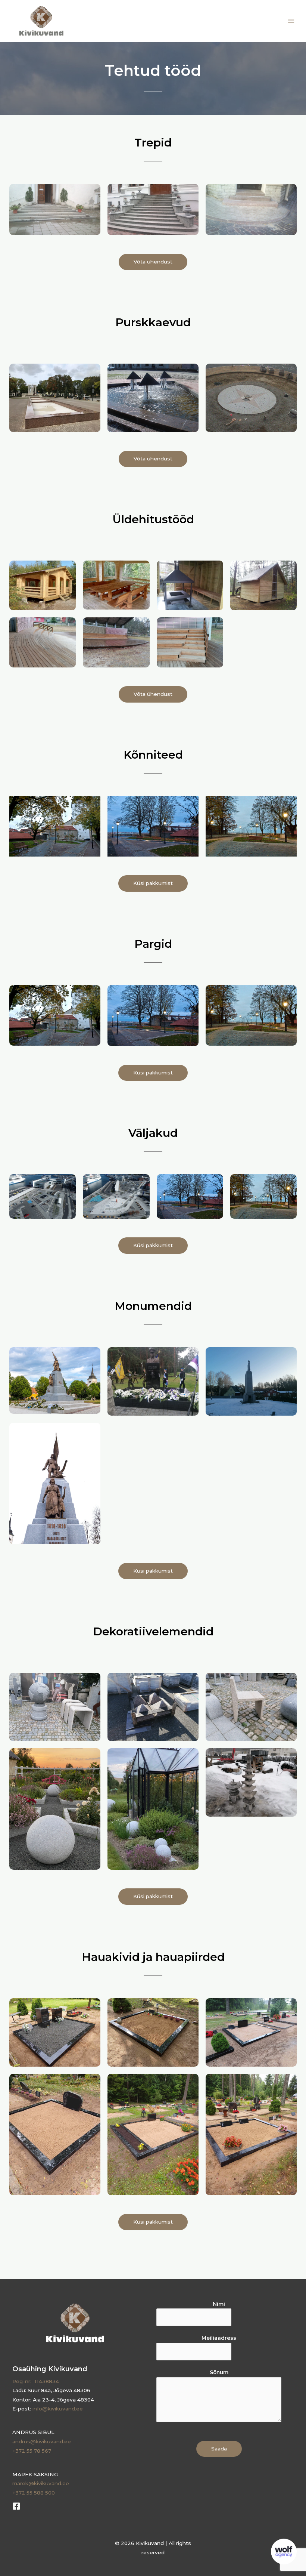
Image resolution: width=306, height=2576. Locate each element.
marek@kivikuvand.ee (41, 2483)
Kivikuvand (95, 21)
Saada (219, 2449)
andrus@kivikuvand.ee (42, 2441)
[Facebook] (16, 2506)
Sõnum (219, 2372)
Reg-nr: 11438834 (36, 2381)
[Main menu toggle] (291, 21)
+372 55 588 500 (34, 2493)
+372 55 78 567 (32, 2451)
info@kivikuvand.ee (58, 2409)
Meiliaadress (219, 2338)
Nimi (219, 2304)
